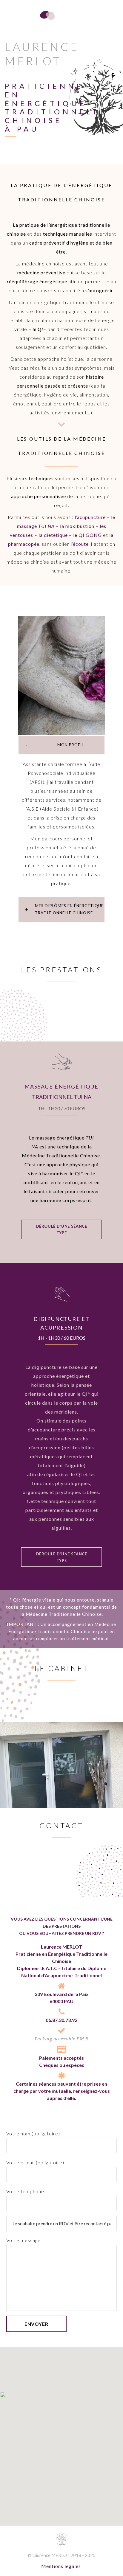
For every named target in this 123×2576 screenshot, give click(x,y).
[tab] (61, 745)
